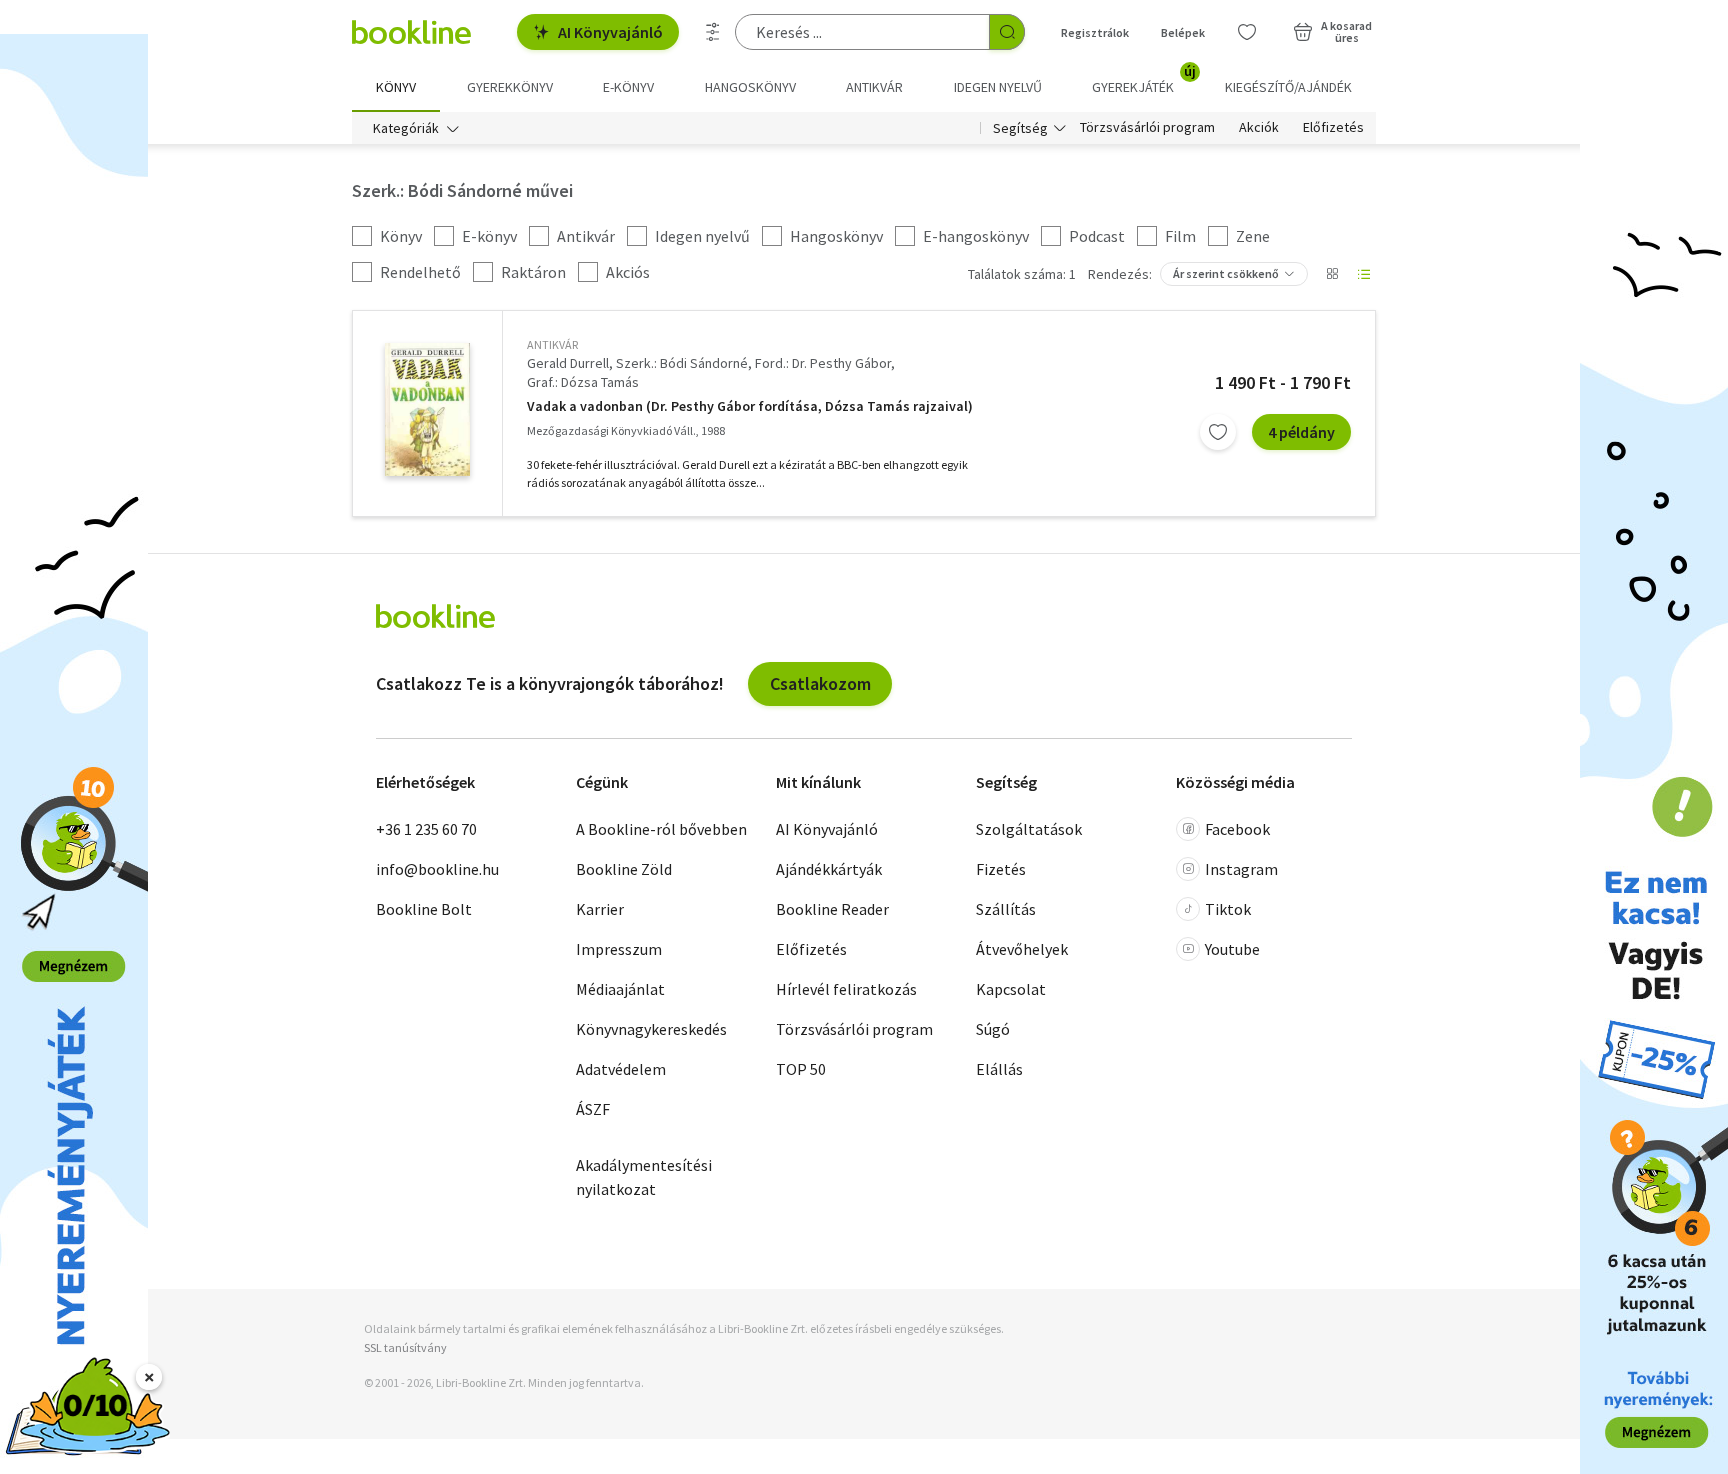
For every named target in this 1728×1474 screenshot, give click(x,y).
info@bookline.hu (437, 869)
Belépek (1183, 32)
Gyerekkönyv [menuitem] (510, 87)
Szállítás (1006, 909)
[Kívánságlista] (1247, 32)
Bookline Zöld (624, 869)
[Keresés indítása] (1007, 32)
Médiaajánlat (620, 989)
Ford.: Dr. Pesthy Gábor (823, 363)
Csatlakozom (820, 683)
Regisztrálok (1095, 32)
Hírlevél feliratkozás (846, 989)
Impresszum (619, 949)
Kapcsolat (1011, 989)
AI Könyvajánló (610, 32)
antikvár (552, 344)
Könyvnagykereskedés (651, 1029)
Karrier (600, 909)
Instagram (1241, 869)
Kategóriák (406, 128)
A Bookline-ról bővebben (661, 829)
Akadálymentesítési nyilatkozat (644, 1177)
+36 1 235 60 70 (426, 829)
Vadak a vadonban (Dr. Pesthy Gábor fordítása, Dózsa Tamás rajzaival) (750, 406)
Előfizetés (1333, 128)
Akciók (1259, 128)
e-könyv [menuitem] (628, 87)
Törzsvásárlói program (1147, 128)
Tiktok (1228, 909)
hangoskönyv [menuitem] (750, 87)
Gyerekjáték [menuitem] (1144, 80)
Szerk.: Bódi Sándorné (682, 363)
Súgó (993, 1029)
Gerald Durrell (568, 363)
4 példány (1301, 432)
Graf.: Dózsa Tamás (583, 382)
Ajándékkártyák (829, 869)
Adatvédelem (621, 1069)
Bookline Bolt (424, 909)
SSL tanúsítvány (405, 1347)
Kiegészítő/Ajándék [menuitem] (1288, 87)
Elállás (999, 1069)
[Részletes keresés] (713, 32)
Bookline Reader (832, 909)
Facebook (1237, 829)
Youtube (1232, 949)
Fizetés (1001, 869)
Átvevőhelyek (1022, 949)
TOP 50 (801, 1069)
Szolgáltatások (1029, 829)
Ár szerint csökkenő (1226, 273)
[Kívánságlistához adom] (1218, 432)
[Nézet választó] (1332, 274)
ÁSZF (593, 1109)
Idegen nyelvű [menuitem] (998, 87)
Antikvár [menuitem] (874, 87)
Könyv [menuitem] (396, 87)
